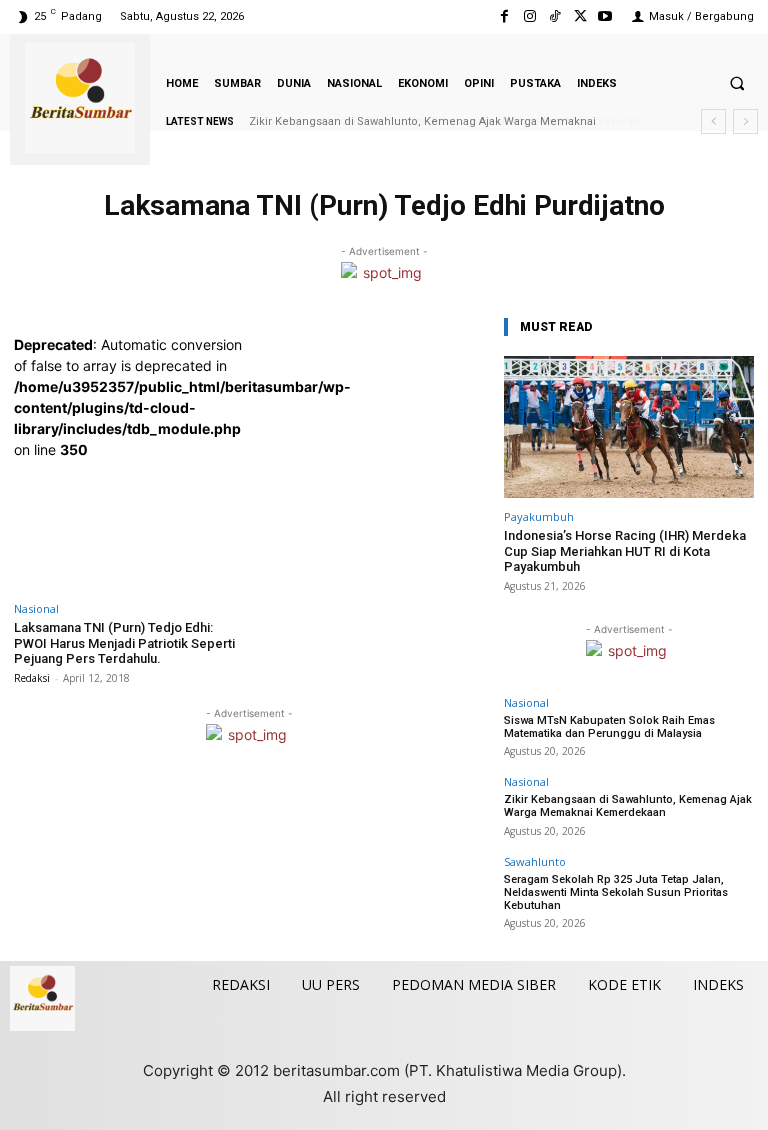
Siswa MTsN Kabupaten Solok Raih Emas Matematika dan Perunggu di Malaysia (609, 727)
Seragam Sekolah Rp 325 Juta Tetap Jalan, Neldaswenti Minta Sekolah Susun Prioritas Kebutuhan (616, 892)
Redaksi (32, 678)
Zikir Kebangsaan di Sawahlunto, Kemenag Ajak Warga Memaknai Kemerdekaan (628, 806)
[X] (580, 16)
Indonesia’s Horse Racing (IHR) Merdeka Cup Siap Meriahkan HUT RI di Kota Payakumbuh (625, 551)
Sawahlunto (535, 861)
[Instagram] (529, 16)
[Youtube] (605, 16)
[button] (737, 83)
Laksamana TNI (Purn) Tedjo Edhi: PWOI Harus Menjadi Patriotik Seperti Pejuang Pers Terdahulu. (124, 643)
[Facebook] (504, 16)
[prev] (713, 121)
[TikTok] (554, 16)
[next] (745, 121)
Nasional (36, 608)
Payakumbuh (539, 516)
